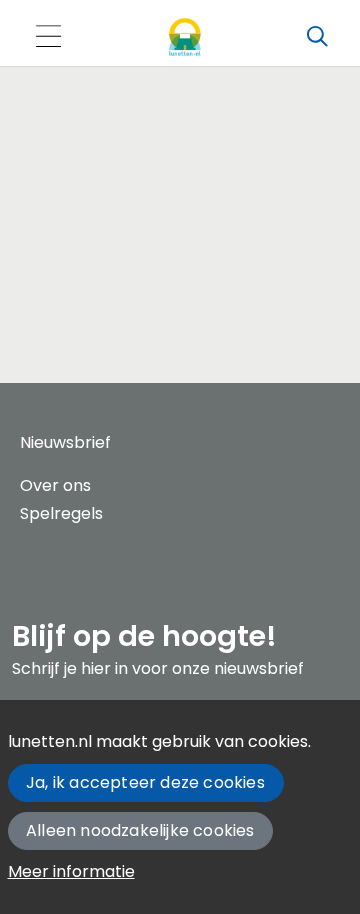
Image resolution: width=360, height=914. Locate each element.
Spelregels (61, 513)
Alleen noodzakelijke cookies (140, 830)
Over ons (55, 485)
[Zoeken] (317, 37)
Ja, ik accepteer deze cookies (145, 782)
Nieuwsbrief (65, 442)
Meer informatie (71, 871)
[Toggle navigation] (48, 37)
